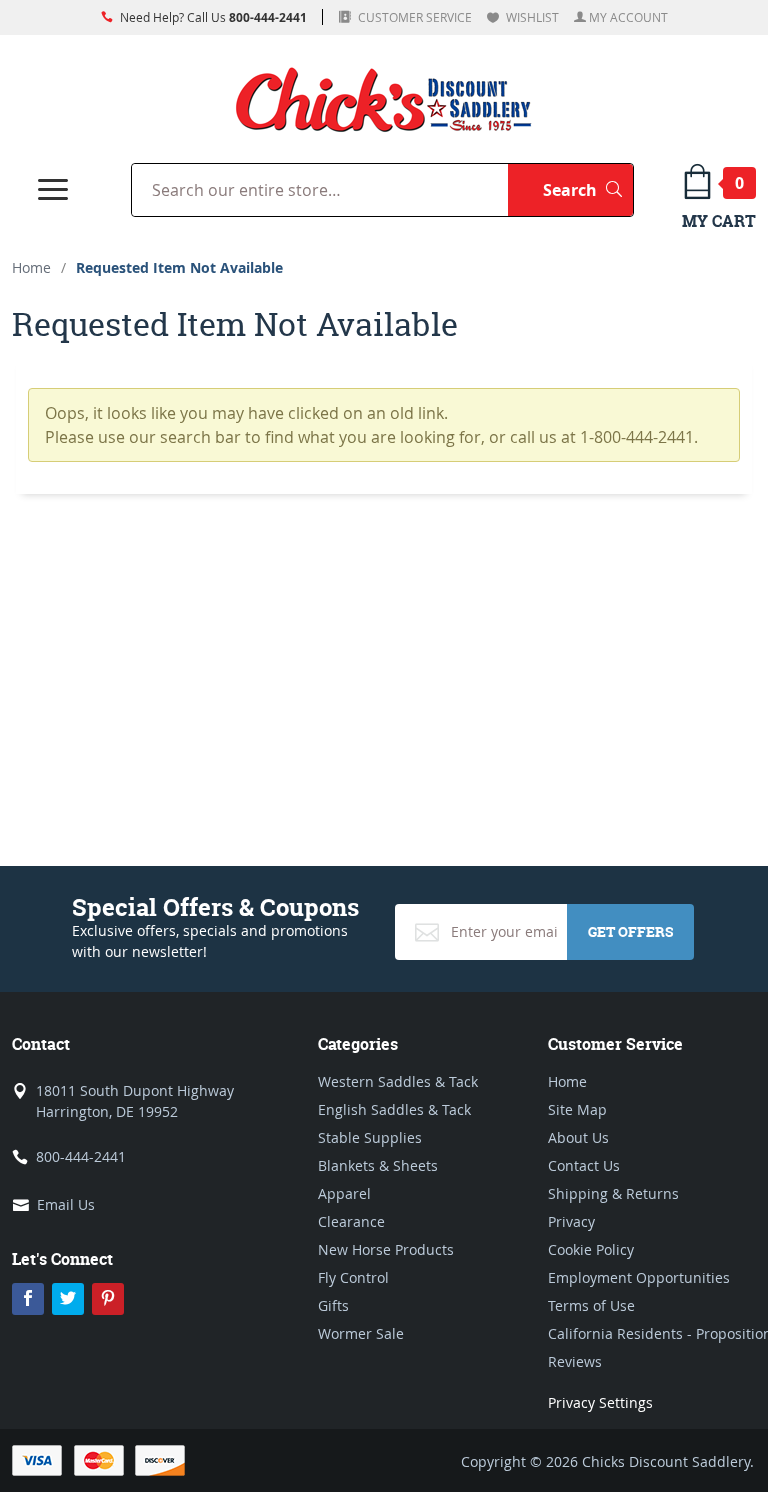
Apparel (344, 1193)
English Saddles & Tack (394, 1109)
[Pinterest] (108, 1299)
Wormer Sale (361, 1333)
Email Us (66, 1204)
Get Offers (630, 931)
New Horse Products (386, 1249)
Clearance (351, 1221)
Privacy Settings (600, 1402)
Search (588, 189)
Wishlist (531, 17)
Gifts (333, 1305)
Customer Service (413, 17)
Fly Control (353, 1277)
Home (31, 267)
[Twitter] (68, 1299)
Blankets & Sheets (378, 1165)
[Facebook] (28, 1299)
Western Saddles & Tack (398, 1081)
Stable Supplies (370, 1137)
